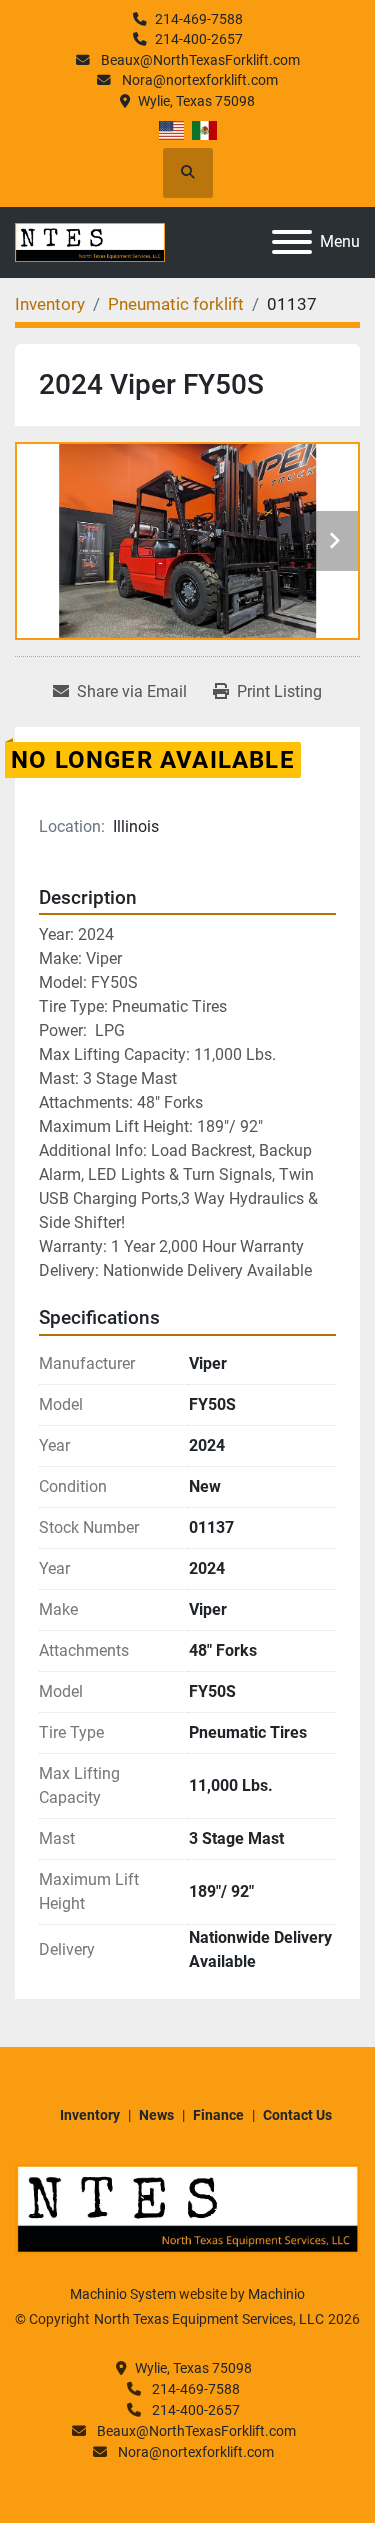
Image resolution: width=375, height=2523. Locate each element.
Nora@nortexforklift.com (198, 80)
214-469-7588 (199, 19)
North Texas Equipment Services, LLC (209, 2319)
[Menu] (292, 242)
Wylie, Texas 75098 (196, 101)
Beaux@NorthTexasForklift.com (199, 60)
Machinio (276, 2294)
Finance (218, 2115)
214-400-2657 (199, 39)
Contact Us (297, 2115)
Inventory (90, 2115)
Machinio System (123, 2294)
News (156, 2115)
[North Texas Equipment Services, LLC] (187, 2208)
